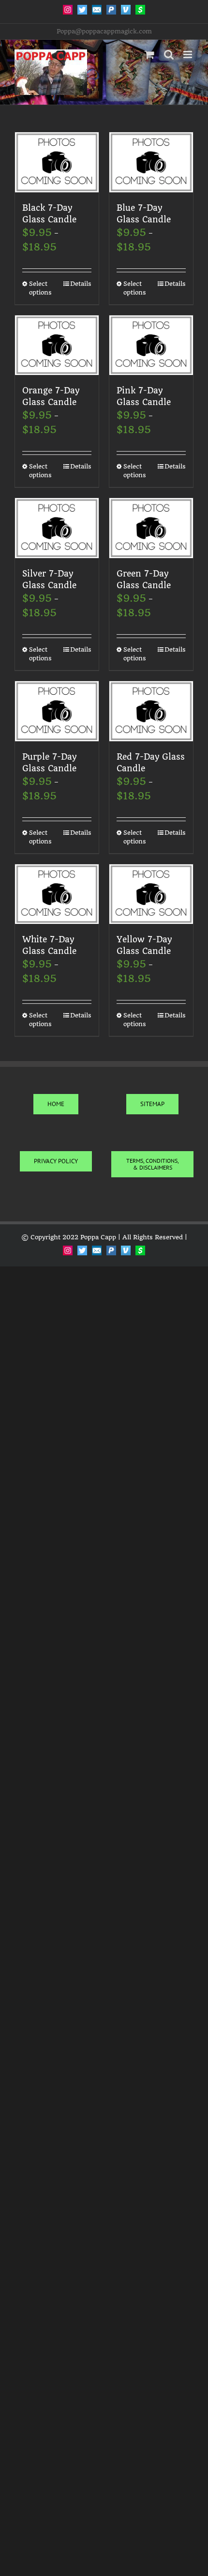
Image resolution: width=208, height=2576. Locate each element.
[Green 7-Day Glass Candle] (151, 528)
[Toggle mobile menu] (188, 55)
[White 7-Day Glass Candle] (57, 894)
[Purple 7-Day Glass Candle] (57, 711)
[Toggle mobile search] (169, 55)
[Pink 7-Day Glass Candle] (151, 345)
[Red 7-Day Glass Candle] (151, 711)
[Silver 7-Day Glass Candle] (57, 528)
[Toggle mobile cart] (149, 55)
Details (81, 284)
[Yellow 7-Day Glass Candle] (151, 894)
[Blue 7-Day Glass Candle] (151, 162)
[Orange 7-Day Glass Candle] (57, 345)
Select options (40, 288)
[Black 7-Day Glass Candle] (57, 162)
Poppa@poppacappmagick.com (104, 31)
